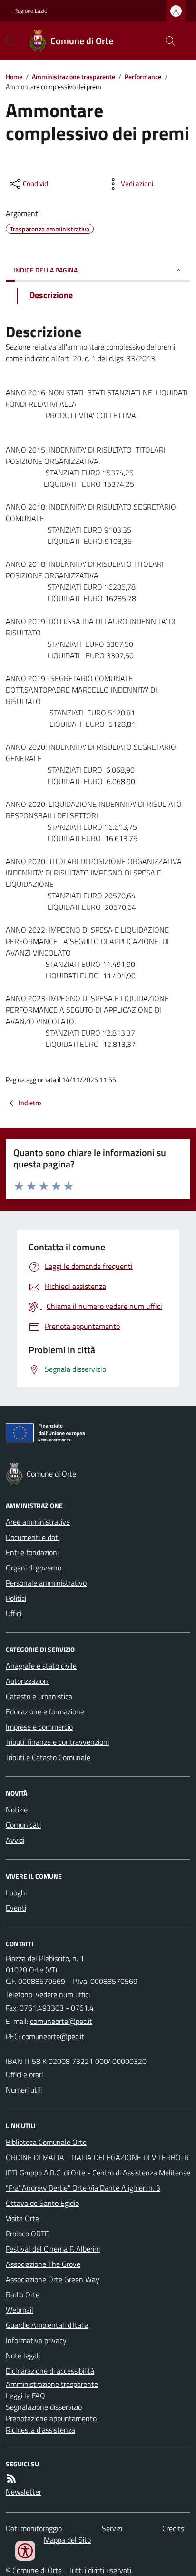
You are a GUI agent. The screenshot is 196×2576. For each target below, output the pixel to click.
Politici (16, 1598)
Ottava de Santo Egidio (42, 2203)
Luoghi (16, 1892)
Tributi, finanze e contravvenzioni (57, 1742)
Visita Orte (22, 2218)
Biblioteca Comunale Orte (46, 2142)
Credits (173, 2528)
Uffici (14, 1613)
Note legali (23, 2355)
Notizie (17, 1810)
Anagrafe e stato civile (41, 1666)
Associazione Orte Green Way (53, 2279)
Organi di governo (34, 1568)
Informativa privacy (36, 2340)
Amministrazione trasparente (73, 76)
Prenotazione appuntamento (51, 2418)
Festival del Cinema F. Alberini (53, 2249)
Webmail (20, 2310)
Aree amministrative (38, 1522)
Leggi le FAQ (25, 2395)
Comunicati (23, 1825)
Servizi (112, 2528)
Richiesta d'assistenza (40, 2430)
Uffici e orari (24, 2074)
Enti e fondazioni (32, 1552)
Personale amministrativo (46, 1583)
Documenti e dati (33, 1537)
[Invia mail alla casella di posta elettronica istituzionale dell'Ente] (61, 2021)
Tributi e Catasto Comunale (48, 1757)
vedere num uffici (63, 1994)
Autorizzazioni (28, 1681)
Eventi (16, 1908)
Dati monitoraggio (34, 2528)
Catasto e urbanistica (39, 1696)
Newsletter (24, 2492)
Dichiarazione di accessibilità (50, 2371)
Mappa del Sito (67, 2540)
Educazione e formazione (45, 1711)
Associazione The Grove (43, 2264)
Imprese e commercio (39, 1727)
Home (14, 76)
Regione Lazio (31, 11)
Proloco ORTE (27, 2234)
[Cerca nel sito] (167, 41)
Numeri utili (24, 2090)
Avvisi (15, 1840)
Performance (143, 76)
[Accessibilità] (25, 2551)
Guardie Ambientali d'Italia (47, 2325)
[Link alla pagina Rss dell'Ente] (11, 2478)
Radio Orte (23, 2294)
